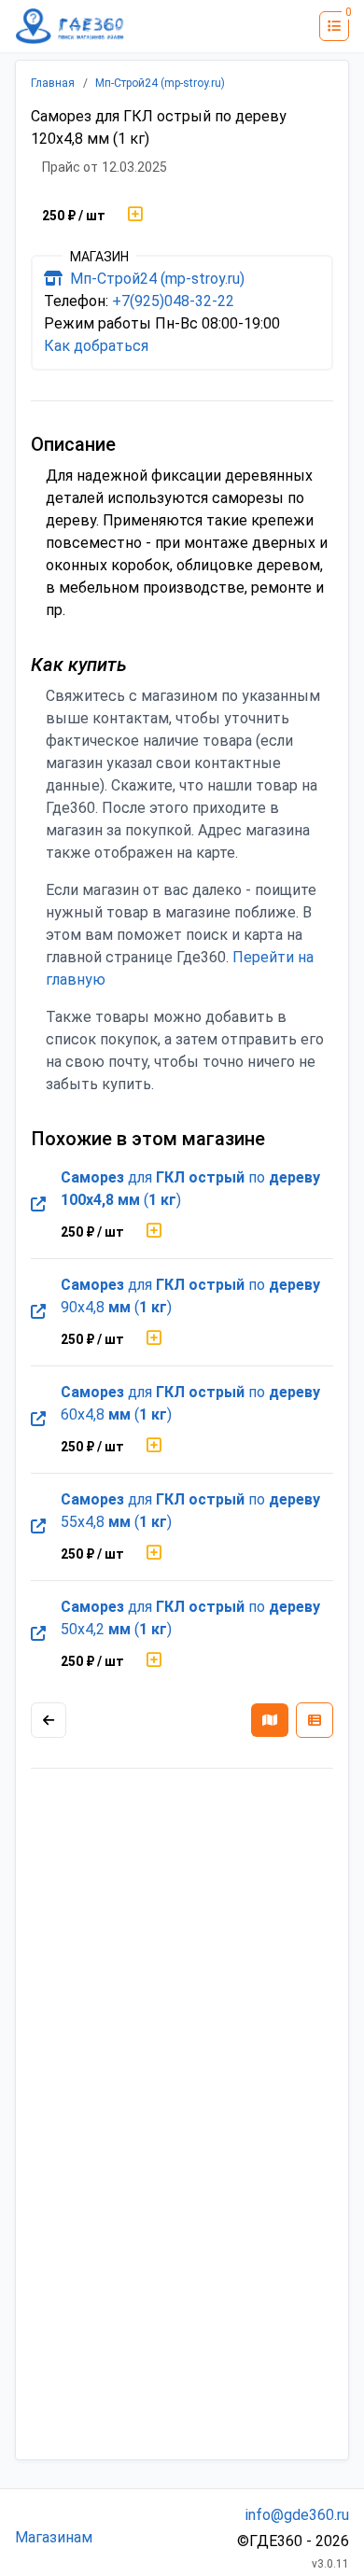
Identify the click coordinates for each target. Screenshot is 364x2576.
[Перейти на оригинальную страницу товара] (38, 1205)
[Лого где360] (70, 26)
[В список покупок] (135, 216)
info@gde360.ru (297, 2515)
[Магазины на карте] (270, 1720)
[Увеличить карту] (49, 1720)
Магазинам (54, 2537)
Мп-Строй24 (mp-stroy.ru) (160, 83)
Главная (53, 83)
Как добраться (96, 346)
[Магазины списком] (315, 1720)
